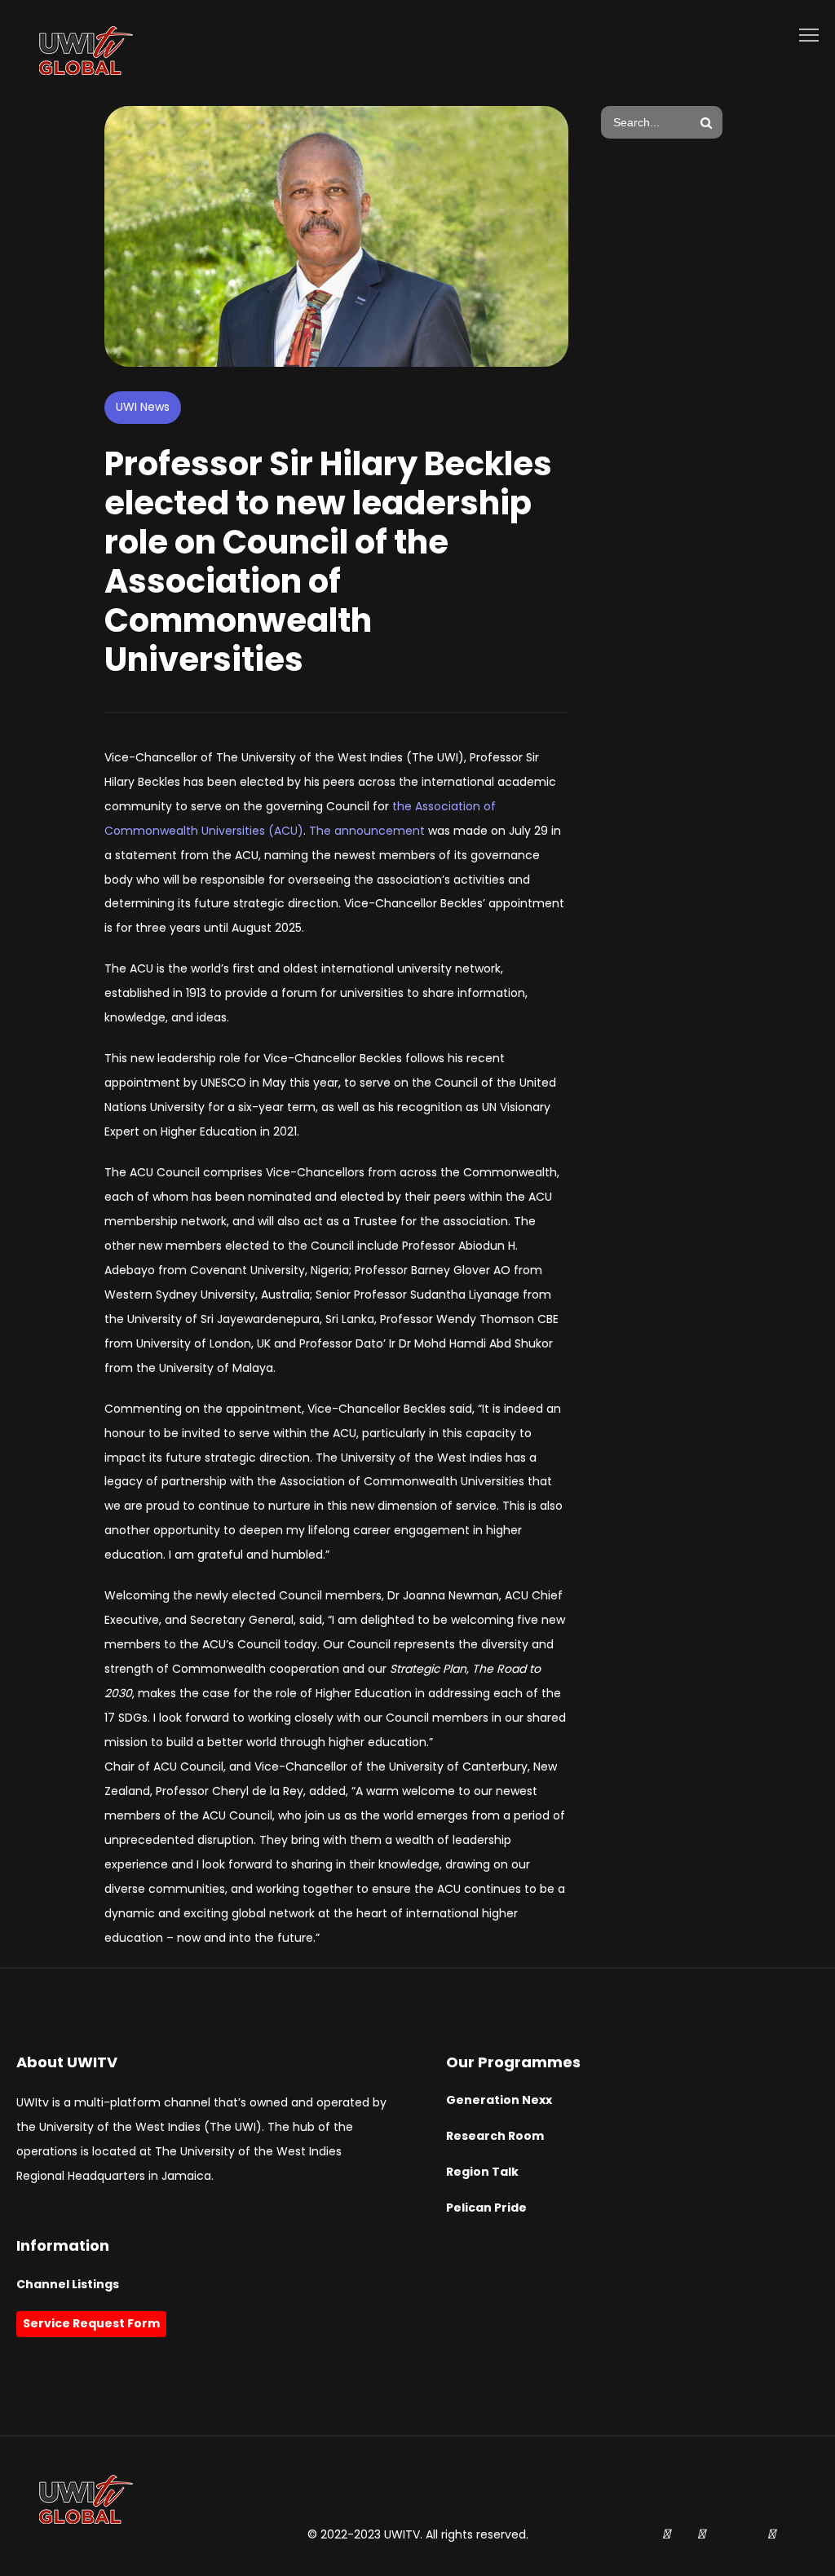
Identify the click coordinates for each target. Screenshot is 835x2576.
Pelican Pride (486, 2208)
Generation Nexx (499, 2100)
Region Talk (482, 2172)
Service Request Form (91, 2323)
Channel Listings (68, 2284)
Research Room (495, 2136)
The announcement (367, 831)
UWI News (143, 407)
